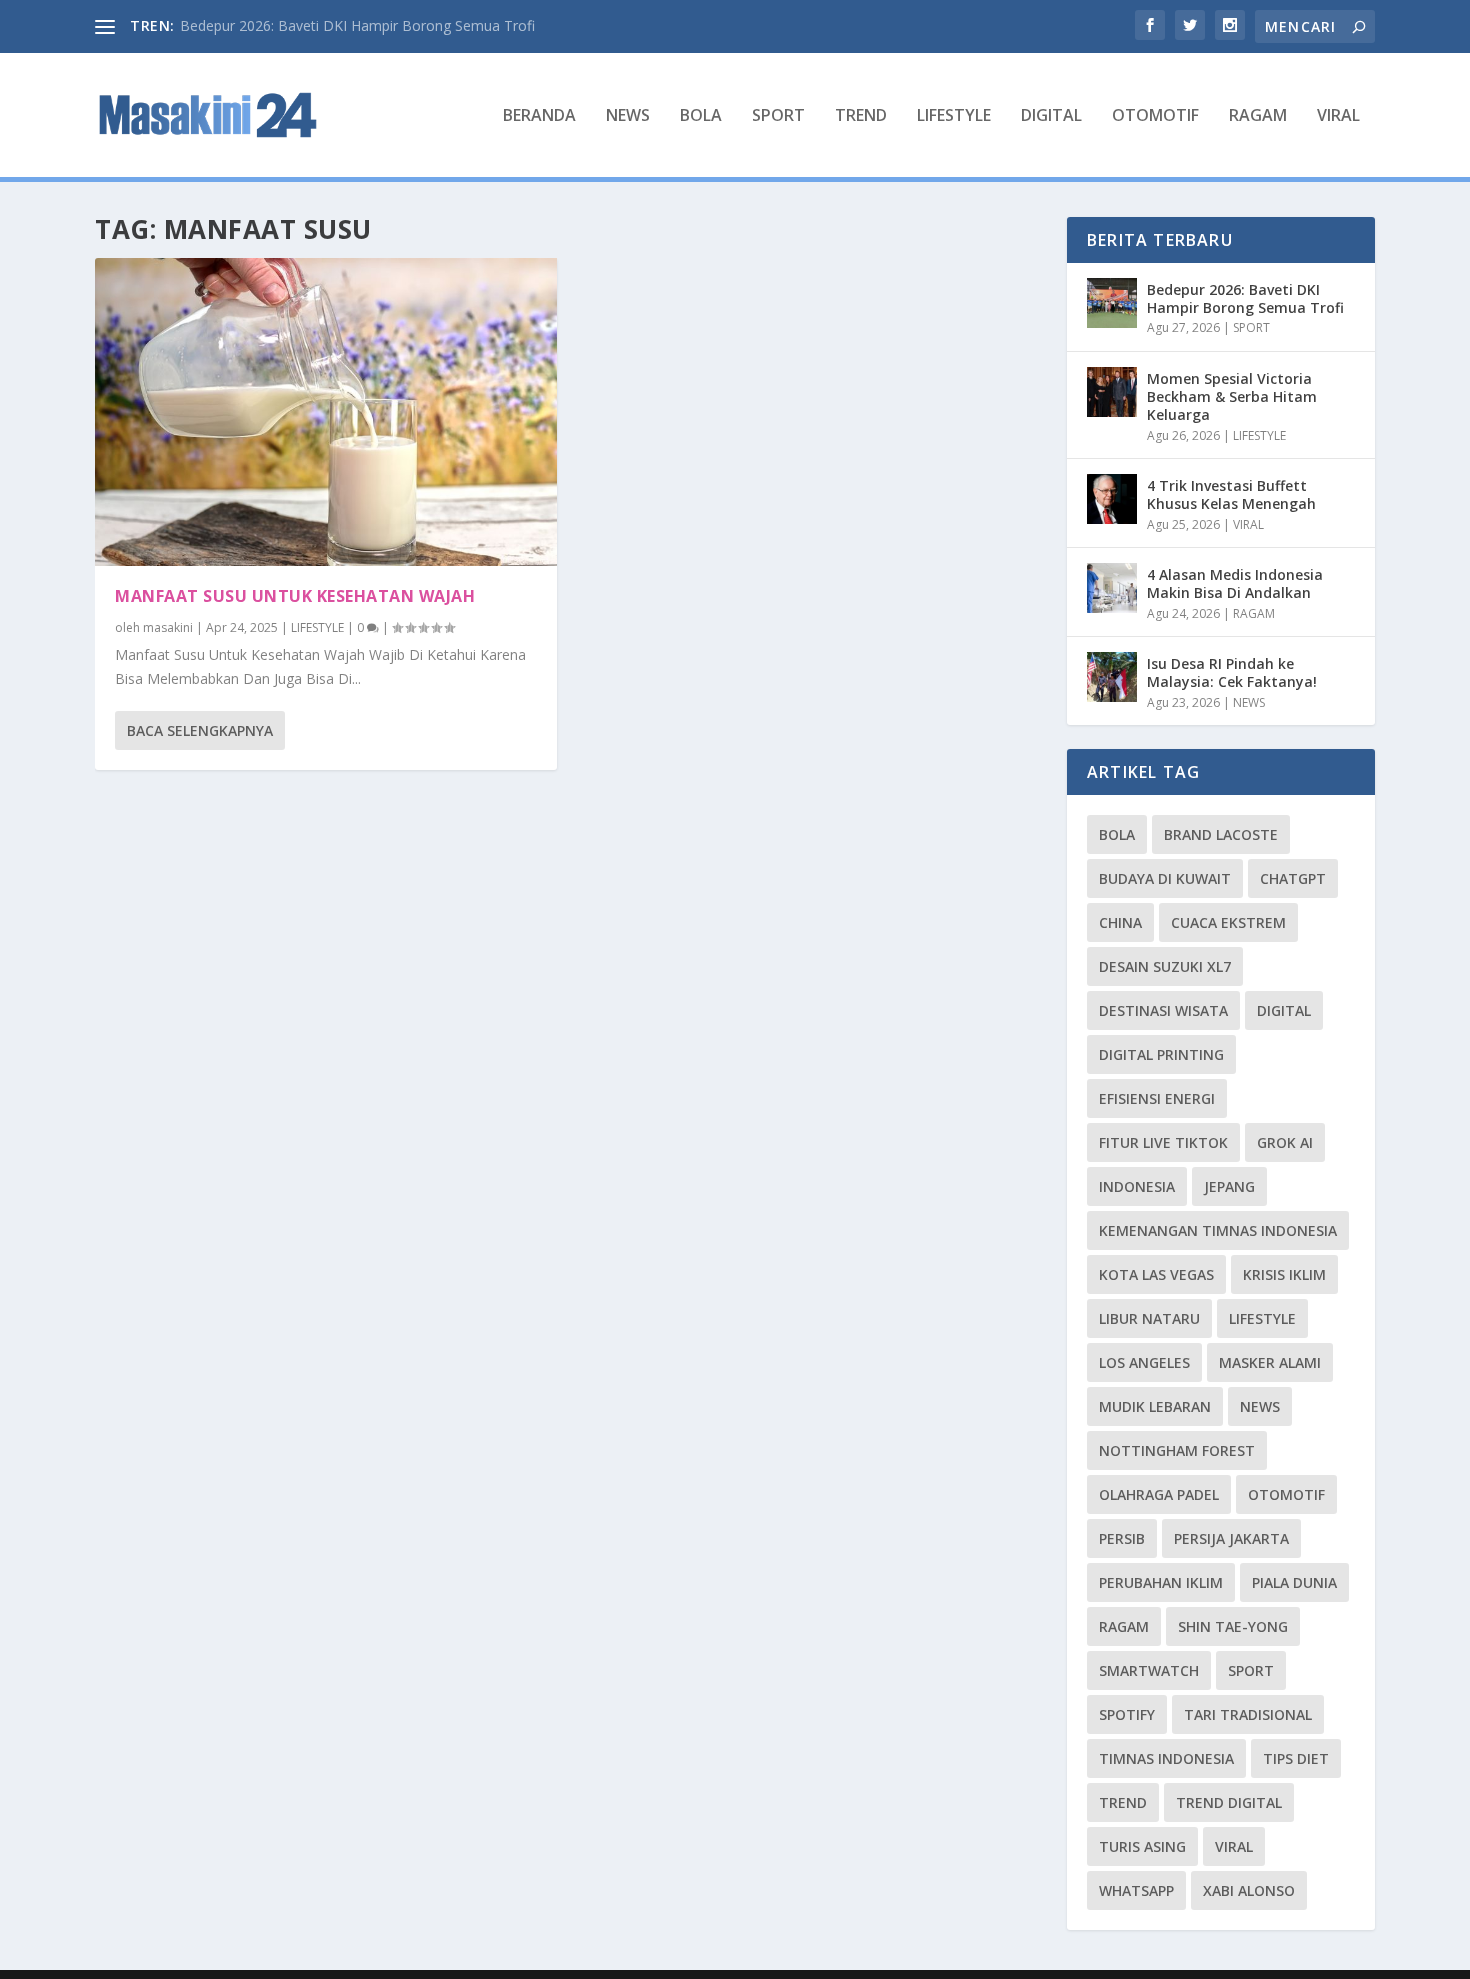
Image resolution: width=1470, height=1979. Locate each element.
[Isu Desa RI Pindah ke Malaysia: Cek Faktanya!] (1112, 677)
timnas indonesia (1166, 1758)
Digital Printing (1161, 1054)
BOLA (701, 116)
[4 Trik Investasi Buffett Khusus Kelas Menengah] (1112, 499)
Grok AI (1285, 1142)
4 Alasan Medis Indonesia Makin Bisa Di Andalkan (1235, 583)
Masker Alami (1270, 1362)
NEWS (628, 116)
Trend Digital (1229, 1802)
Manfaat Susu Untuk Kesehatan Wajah (295, 596)
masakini (168, 627)
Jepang (1229, 1186)
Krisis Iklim (1284, 1274)
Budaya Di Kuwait (1165, 878)
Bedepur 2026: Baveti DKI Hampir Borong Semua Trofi (357, 25)
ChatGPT (1293, 878)
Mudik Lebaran (1155, 1406)
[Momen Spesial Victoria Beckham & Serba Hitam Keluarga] (1112, 392)
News (1260, 1406)
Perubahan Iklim (1161, 1582)
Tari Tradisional (1248, 1714)
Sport (1251, 1670)
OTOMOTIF (1155, 116)
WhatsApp (1136, 1890)
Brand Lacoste (1221, 834)
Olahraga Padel (1159, 1494)
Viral (1234, 1846)
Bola (1117, 834)
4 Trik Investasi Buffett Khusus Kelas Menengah (1231, 494)
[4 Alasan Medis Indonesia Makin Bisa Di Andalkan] (1112, 588)
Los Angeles (1144, 1362)
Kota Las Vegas (1156, 1274)
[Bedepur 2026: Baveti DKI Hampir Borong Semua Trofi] (1112, 303)
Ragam (1124, 1626)
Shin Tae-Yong (1233, 1626)
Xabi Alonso (1249, 1890)
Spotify (1127, 1714)
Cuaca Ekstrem (1228, 922)
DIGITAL (1051, 116)
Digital (1284, 1010)
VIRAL (1338, 116)
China (1120, 922)
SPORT (778, 116)
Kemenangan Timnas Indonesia (1218, 1230)
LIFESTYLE (954, 116)
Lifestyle (1262, 1318)
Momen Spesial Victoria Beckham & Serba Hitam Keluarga (1232, 396)
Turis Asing (1142, 1846)
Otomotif (1286, 1494)
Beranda (539, 116)
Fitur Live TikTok (1163, 1142)
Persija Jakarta (1231, 1538)
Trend (1123, 1802)
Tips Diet (1296, 1758)
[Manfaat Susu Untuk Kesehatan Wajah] (326, 412)
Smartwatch (1149, 1670)
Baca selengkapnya (200, 730)
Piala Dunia (1294, 1582)
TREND (861, 116)
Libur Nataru (1149, 1318)
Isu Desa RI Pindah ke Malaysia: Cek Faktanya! (1232, 672)
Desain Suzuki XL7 (1165, 966)
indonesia (1137, 1186)
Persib (1122, 1538)
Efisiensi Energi (1157, 1098)
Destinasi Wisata (1163, 1010)
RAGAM (1258, 116)
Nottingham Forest (1177, 1450)
